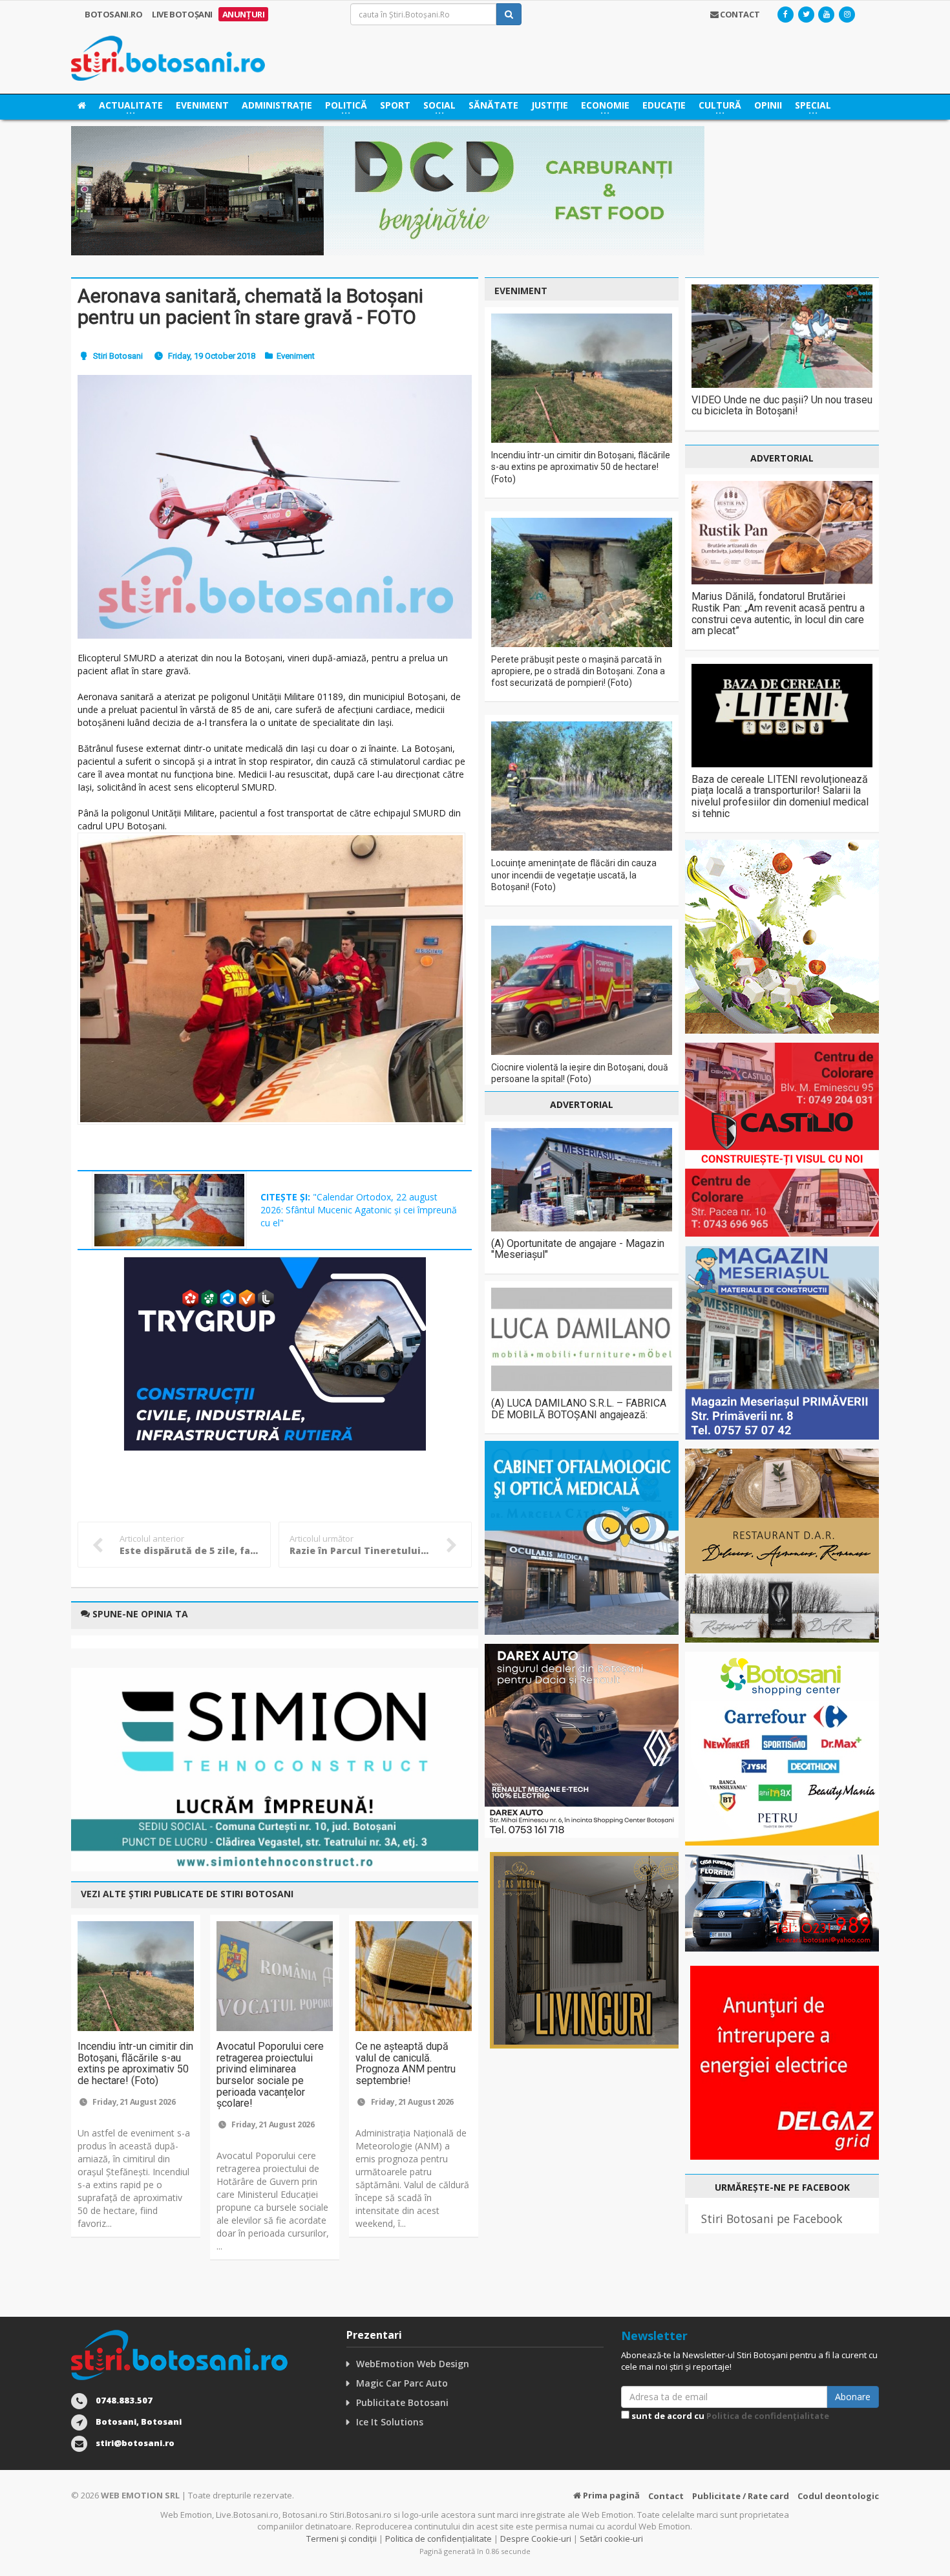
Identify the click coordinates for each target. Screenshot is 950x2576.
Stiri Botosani (118, 356)
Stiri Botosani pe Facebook (772, 2219)
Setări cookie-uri (611, 2539)
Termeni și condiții (342, 2539)
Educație (664, 105)
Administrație (277, 105)
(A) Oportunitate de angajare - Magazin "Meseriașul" (578, 1249)
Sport (395, 105)
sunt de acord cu (729, 2416)
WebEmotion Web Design (413, 2364)
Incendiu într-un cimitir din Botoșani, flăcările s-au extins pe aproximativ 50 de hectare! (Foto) (135, 2063)
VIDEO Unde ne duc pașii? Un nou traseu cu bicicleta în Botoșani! (782, 406)
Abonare (853, 2397)
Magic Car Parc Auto (402, 2383)
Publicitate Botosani (402, 2402)
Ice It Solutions (390, 2422)
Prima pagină (610, 2495)
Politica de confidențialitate (768, 2416)
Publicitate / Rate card (741, 2496)
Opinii (768, 105)
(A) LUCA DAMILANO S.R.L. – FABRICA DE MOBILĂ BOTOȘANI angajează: (579, 1409)
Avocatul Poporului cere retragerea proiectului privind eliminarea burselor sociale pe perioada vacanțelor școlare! (270, 2075)
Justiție (550, 105)
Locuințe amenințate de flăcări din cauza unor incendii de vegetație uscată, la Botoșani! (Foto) (574, 875)
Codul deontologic (838, 2496)
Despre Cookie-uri (536, 2539)
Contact (666, 2496)
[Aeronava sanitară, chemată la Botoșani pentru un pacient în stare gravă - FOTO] (275, 506)
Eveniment (202, 105)
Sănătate (493, 105)
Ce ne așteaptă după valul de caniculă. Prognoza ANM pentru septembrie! (406, 2063)
